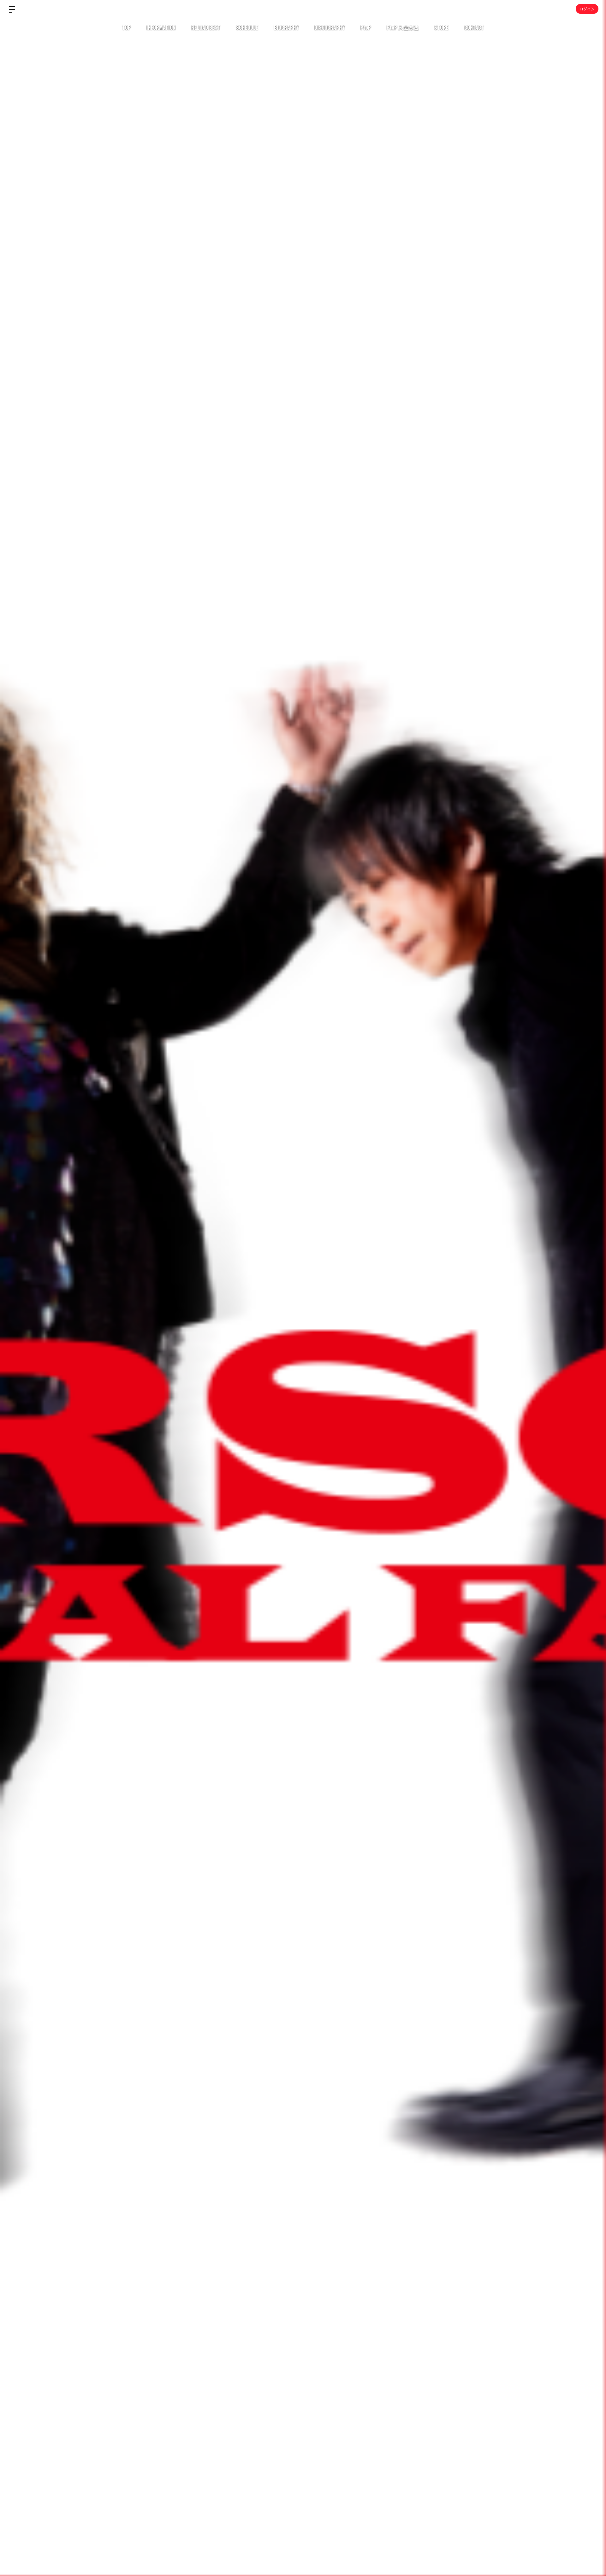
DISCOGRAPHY (330, 27)
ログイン (587, 9)
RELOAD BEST (206, 27)
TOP (126, 27)
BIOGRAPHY (286, 27)
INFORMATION (161, 27)
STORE (441, 27)
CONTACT (474, 27)
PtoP (366, 27)
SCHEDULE (247, 27)
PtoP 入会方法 (403, 27)
